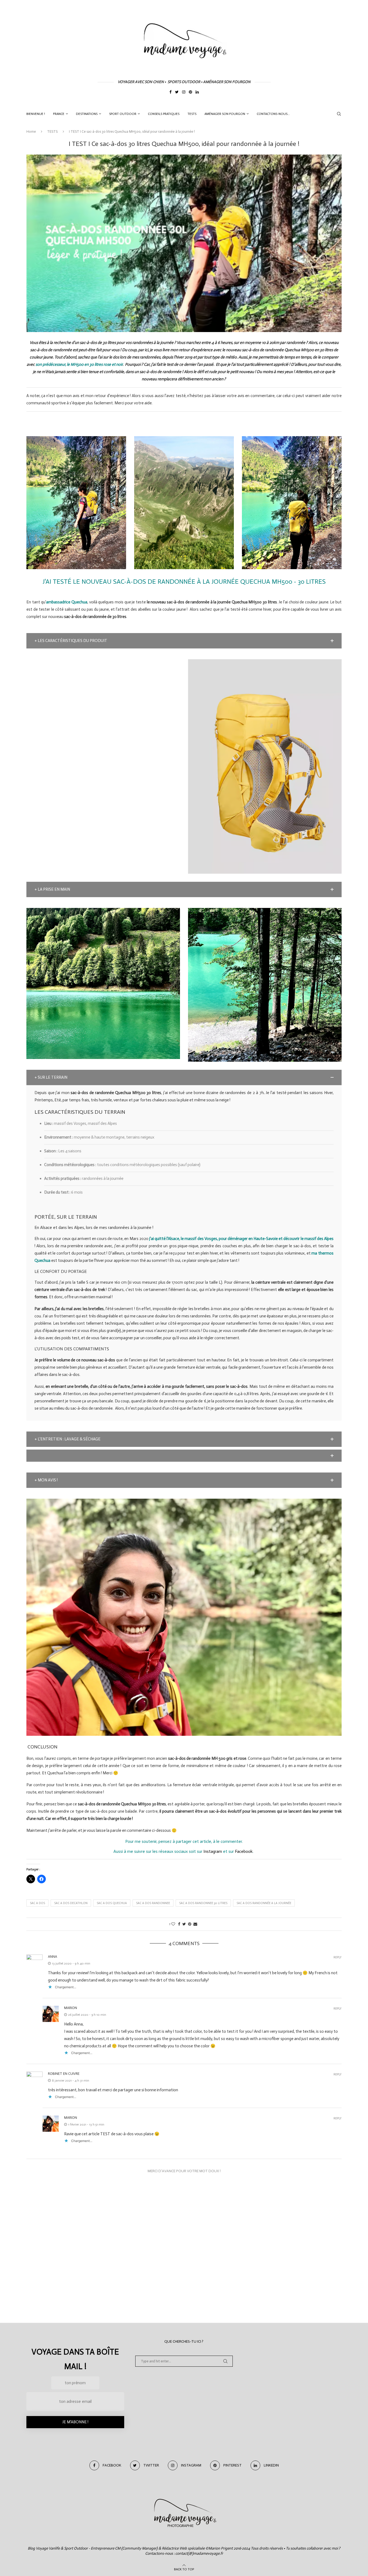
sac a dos (37, 1903)
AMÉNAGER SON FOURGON (225, 114)
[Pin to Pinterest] (190, 1924)
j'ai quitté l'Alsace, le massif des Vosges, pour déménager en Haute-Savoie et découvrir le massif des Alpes (241, 1239)
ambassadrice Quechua (67, 602)
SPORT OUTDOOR (123, 114)
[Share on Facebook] (179, 1924)
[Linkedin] (197, 93)
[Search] (339, 114)
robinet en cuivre (64, 2074)
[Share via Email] (195, 1924)
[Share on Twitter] (184, 1924)
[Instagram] (184, 93)
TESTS (192, 114)
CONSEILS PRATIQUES (164, 114)
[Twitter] (177, 93)
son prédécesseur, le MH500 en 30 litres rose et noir (79, 364)
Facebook (244, 1851)
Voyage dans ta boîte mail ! (75, 2359)
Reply (338, 1957)
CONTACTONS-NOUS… (273, 114)
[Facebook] (171, 93)
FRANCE (59, 114)
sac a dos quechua (112, 1903)
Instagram (213, 1851)
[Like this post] (173, 1924)
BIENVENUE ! (36, 114)
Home (31, 131)
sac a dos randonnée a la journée (264, 1903)
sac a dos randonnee (153, 1903)
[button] (184, 641)
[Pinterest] (190, 93)
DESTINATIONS (87, 114)
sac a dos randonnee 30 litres (203, 1903)
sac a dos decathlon (71, 1903)
